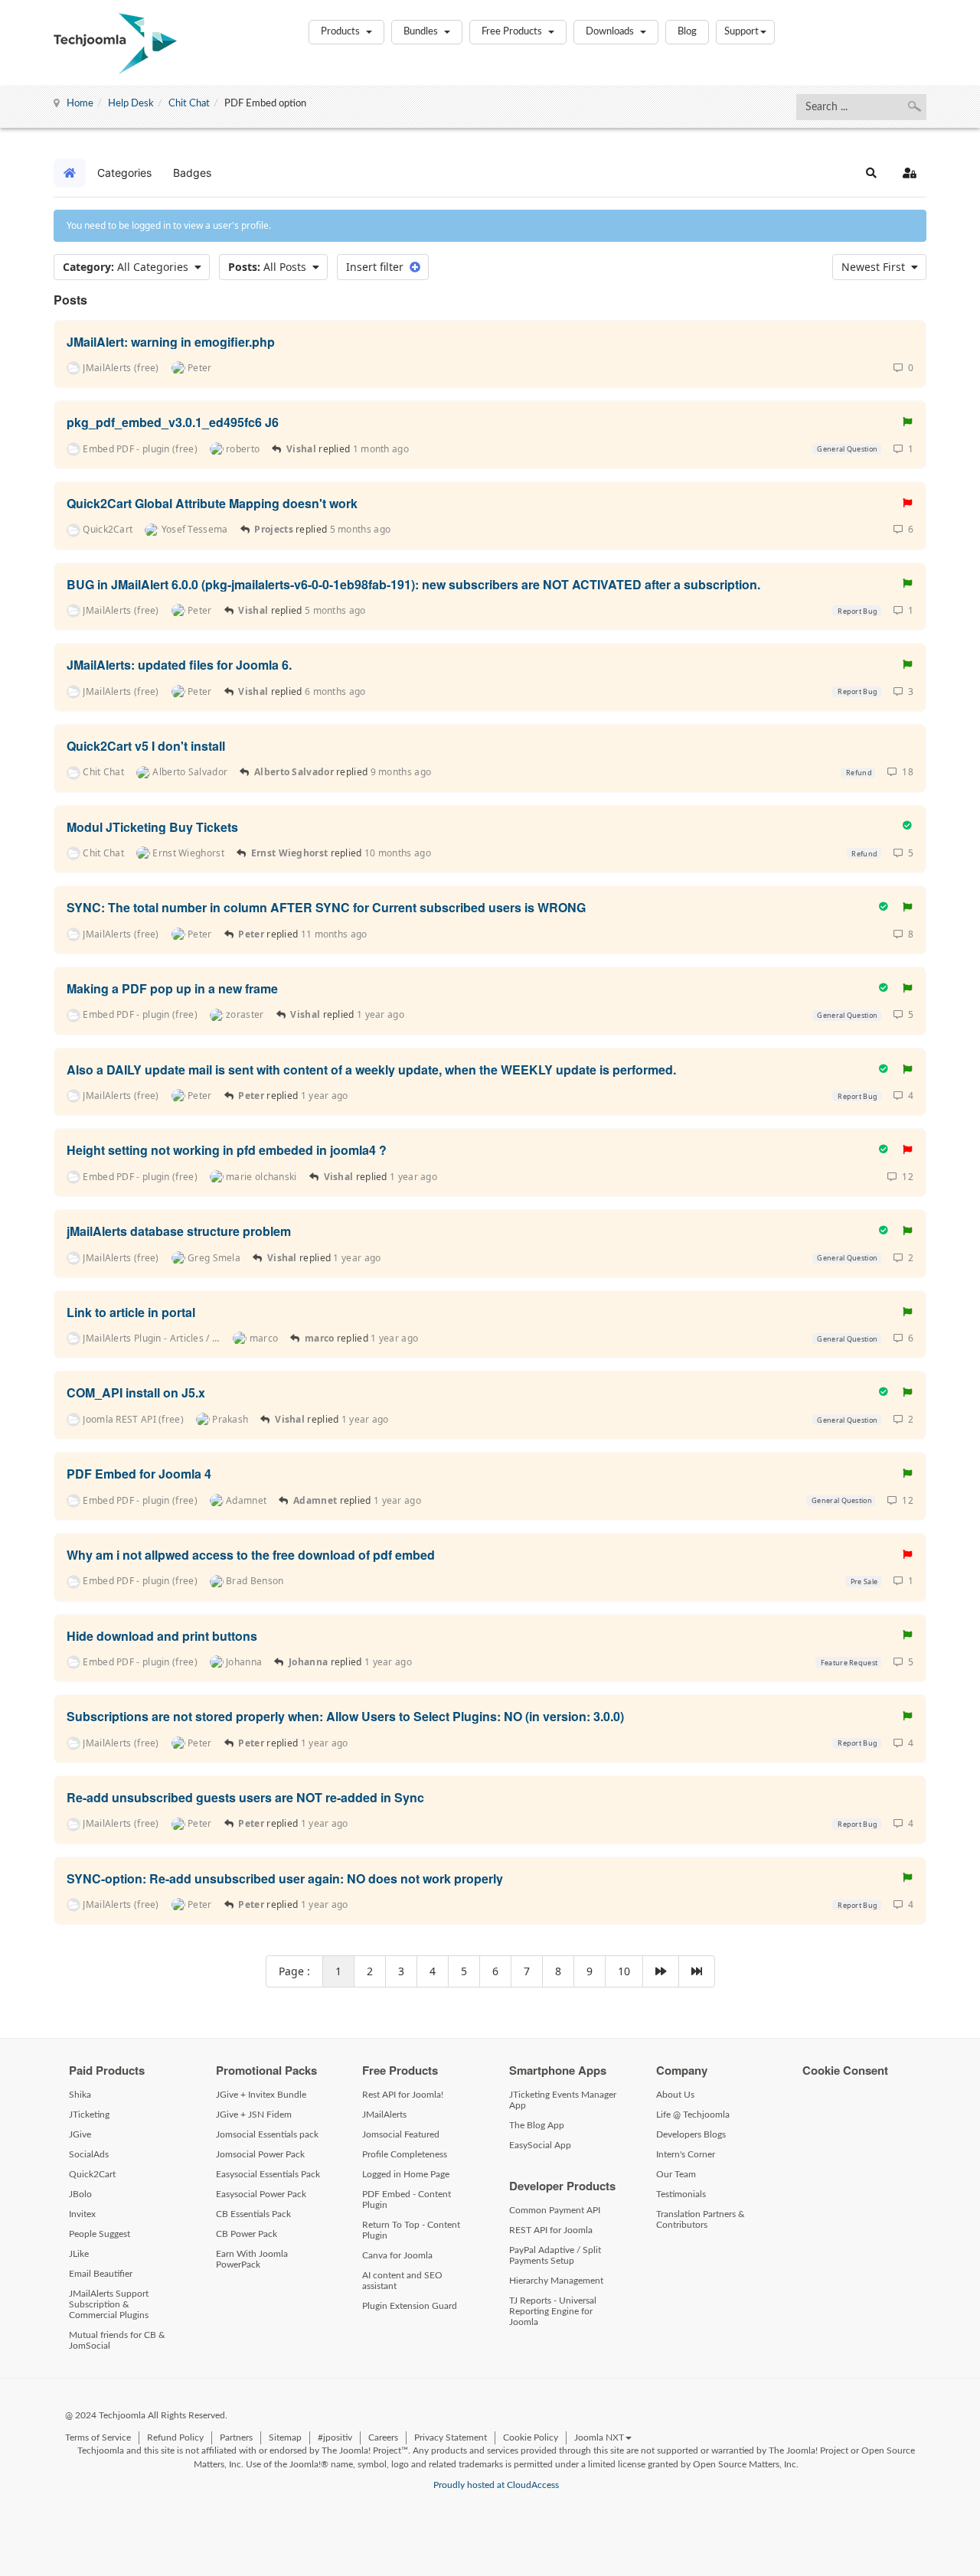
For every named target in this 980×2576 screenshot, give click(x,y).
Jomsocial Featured (401, 2134)
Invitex (82, 2214)
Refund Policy (175, 2437)
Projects (273, 529)
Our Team (676, 2174)
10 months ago (398, 853)
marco (320, 1338)
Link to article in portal (131, 1311)
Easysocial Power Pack (261, 2194)
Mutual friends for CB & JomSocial (117, 2340)
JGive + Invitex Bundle (261, 2095)
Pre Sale (864, 1581)
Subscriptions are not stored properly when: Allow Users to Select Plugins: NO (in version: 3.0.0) (345, 1716)
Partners (236, 2437)
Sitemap (285, 2437)
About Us (675, 2095)
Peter (252, 934)
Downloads (611, 32)
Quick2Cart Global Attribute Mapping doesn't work (212, 503)
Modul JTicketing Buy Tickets (152, 826)
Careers (383, 2437)
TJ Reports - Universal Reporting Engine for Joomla (553, 2311)
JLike (79, 2254)
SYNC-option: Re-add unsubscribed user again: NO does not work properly (285, 1878)
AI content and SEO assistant (402, 2281)
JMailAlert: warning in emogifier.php (171, 341)
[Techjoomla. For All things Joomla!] (115, 44)
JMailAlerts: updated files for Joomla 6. (179, 665)
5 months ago (361, 529)
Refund (858, 773)
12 (905, 1177)
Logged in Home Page (406, 2174)
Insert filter (378, 267)
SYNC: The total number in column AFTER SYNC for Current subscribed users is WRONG (326, 907)
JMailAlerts (384, 2115)
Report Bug (857, 611)
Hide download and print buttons (162, 1635)
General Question (846, 449)
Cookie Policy (531, 2437)
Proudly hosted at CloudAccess (496, 2485)
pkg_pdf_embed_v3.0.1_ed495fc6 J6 (173, 422)
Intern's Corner (686, 2154)
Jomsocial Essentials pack (267, 2134)
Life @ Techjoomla (693, 2115)
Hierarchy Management (556, 2281)
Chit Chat (189, 104)
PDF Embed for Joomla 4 (139, 1474)
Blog (687, 32)
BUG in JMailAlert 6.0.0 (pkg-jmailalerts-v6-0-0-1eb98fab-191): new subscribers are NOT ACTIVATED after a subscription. (413, 584)
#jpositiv (335, 2437)
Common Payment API (555, 2210)
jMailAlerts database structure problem (179, 1231)
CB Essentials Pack (253, 2214)
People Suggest (100, 2234)
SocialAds (89, 2154)
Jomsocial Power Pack (260, 2154)
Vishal (301, 449)
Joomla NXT (599, 2437)
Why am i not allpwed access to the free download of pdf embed (251, 1555)
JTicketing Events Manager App (563, 2100)
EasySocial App (540, 2145)
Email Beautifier (101, 2274)
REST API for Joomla (551, 2230)
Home (80, 104)
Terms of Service (98, 2437)
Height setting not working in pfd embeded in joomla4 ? (227, 1150)
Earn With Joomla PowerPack (252, 2259)
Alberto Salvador (294, 772)
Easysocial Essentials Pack (268, 2174)
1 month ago (381, 449)
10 (624, 1971)
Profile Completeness (405, 2154)
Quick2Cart (92, 2174)
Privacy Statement (451, 2437)
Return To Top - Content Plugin (411, 2230)
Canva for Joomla (397, 2255)
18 (905, 772)
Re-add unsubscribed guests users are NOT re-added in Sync (245, 1797)
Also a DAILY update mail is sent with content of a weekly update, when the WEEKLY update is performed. (371, 1069)
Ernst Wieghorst (290, 853)
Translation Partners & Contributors (701, 2219)
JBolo (80, 2194)
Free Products (513, 32)
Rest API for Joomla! (403, 2095)
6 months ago (335, 691)
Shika (80, 2095)
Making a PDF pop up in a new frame (172, 988)
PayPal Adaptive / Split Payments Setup (555, 2255)
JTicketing (89, 2115)
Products (341, 32)
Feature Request (848, 1663)
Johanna (308, 1662)
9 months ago (401, 772)
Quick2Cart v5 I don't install (146, 746)
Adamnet (315, 1500)
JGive (80, 2134)
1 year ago (381, 1014)
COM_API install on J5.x (136, 1392)
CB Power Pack (247, 2234)
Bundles (422, 32)
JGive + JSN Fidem (254, 2115)
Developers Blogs (691, 2134)
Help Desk (131, 104)
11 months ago (334, 934)
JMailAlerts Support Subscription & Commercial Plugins (109, 2304)
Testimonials (681, 2194)
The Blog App (537, 2125)
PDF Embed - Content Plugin (407, 2199)
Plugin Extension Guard (410, 2306)
